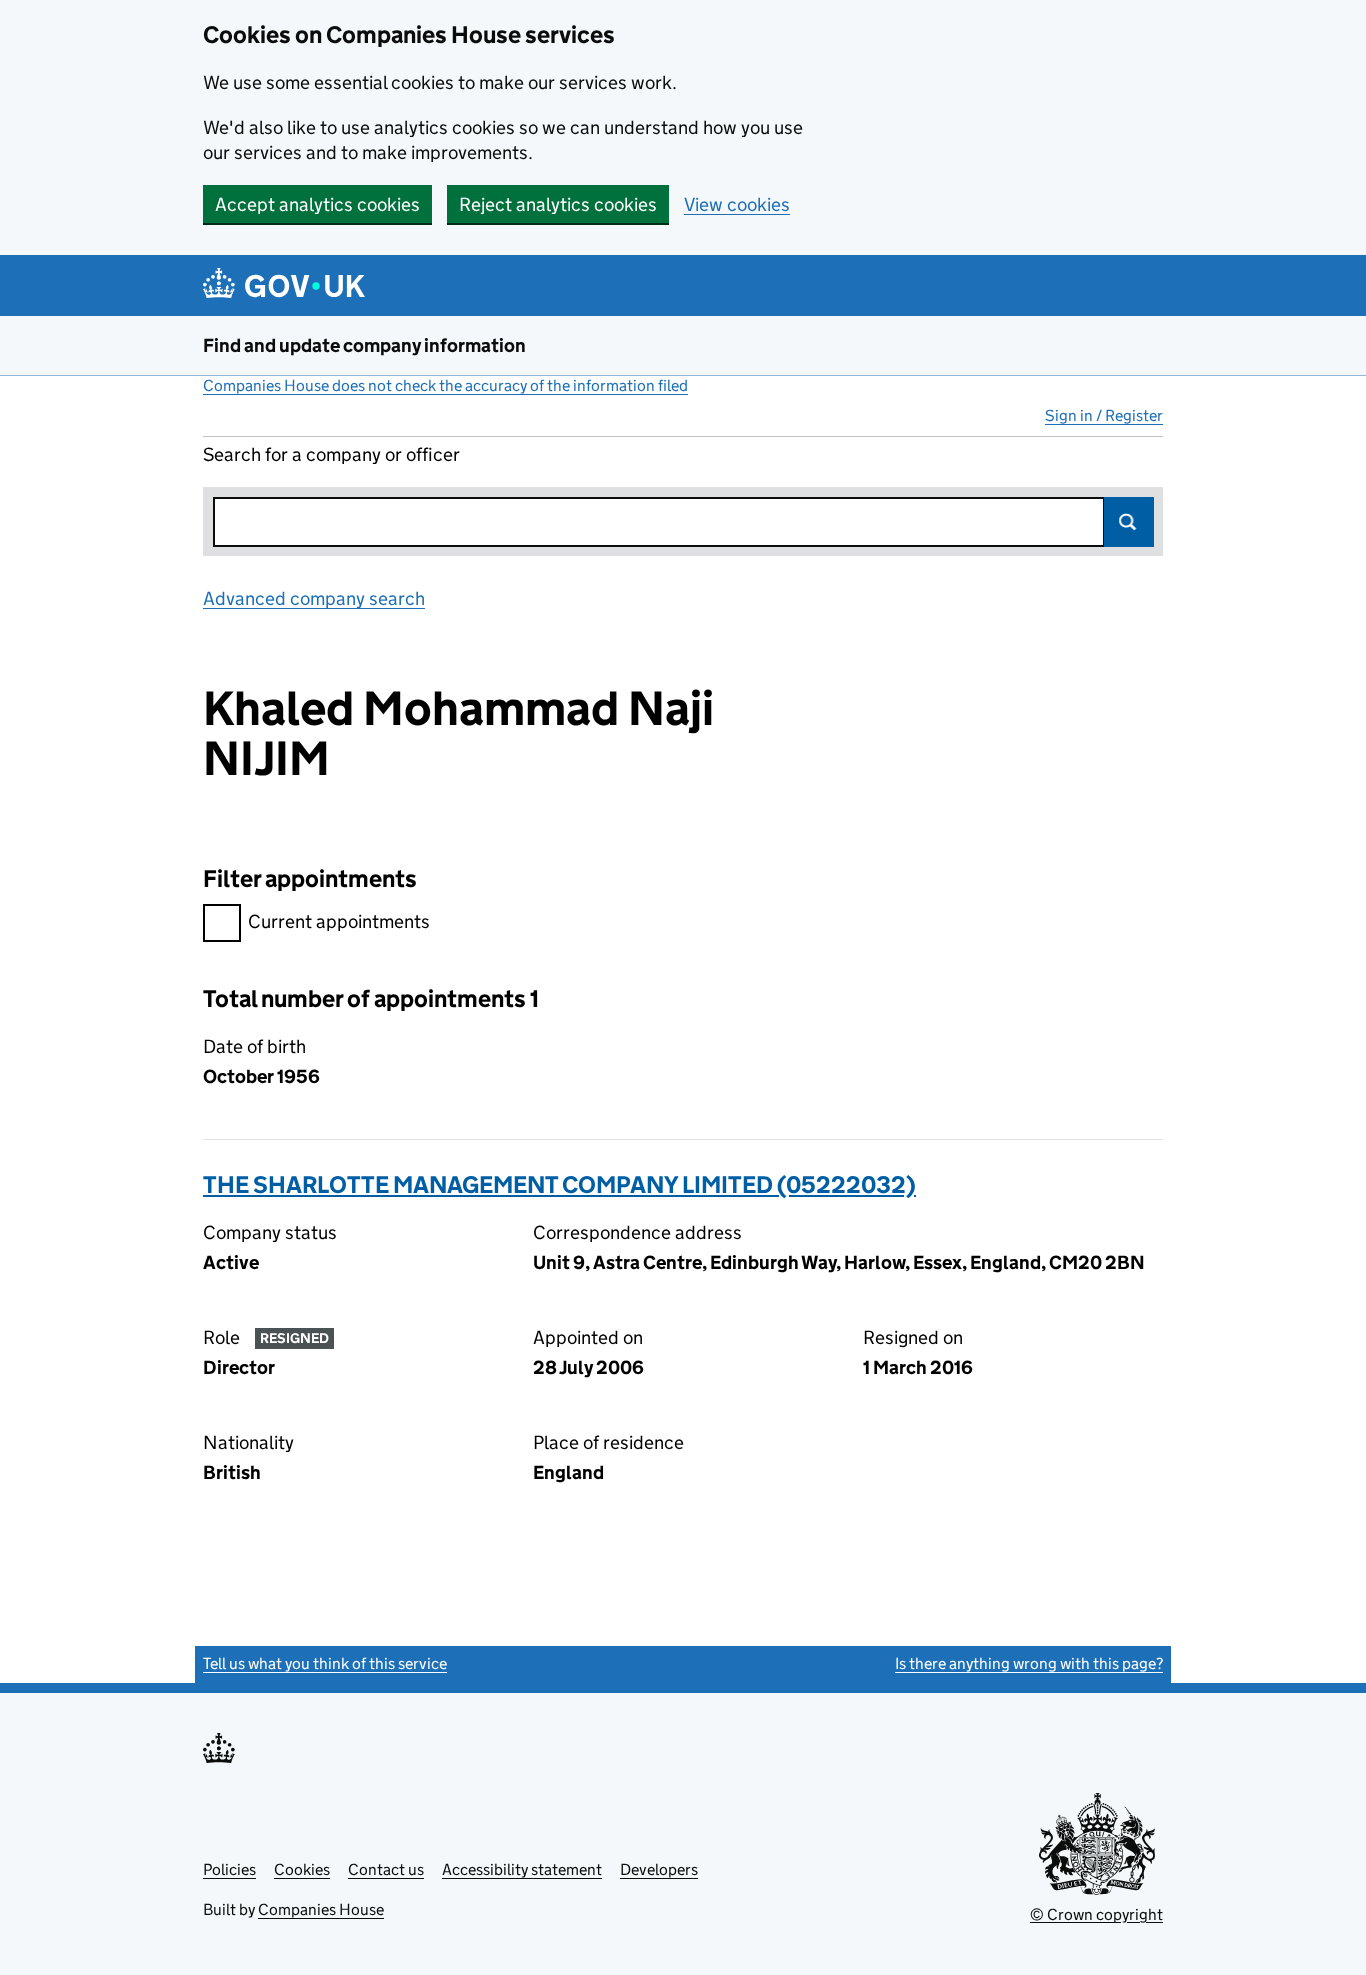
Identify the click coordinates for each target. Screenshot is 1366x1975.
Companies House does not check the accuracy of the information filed (445, 385)
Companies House (321, 1909)
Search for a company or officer (331, 454)
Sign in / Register (1104, 415)
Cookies (302, 1869)
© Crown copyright (1096, 1914)
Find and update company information (364, 345)
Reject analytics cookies (558, 204)
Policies (229, 1869)
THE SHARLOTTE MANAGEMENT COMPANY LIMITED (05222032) (559, 1184)
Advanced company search (314, 598)
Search (1129, 522)
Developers (659, 1869)
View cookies (737, 204)
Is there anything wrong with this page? (1029, 1663)
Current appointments (339, 921)
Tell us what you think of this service (325, 1663)
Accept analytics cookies (317, 204)
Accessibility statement (522, 1869)
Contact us (386, 1869)
